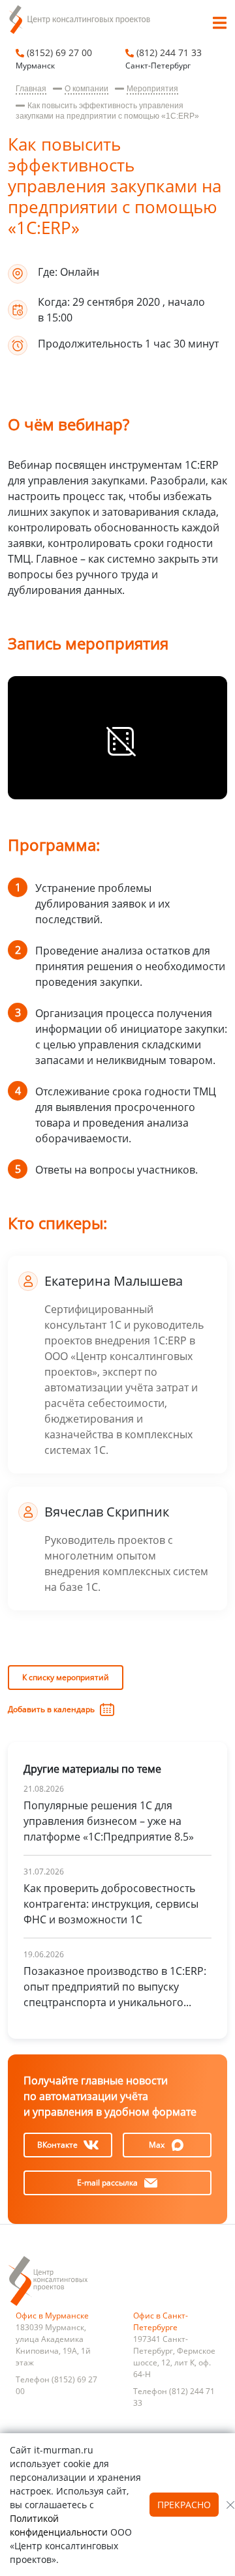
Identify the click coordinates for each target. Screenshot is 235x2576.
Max (157, 2145)
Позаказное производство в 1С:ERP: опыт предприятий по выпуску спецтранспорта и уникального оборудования (115, 1987)
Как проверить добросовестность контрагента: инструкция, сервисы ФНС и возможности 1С (111, 1904)
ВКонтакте (57, 2145)
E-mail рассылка (107, 2183)
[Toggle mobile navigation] (219, 25)
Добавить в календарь (51, 1709)
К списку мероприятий (66, 1677)
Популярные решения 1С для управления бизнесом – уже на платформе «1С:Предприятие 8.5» (109, 1821)
